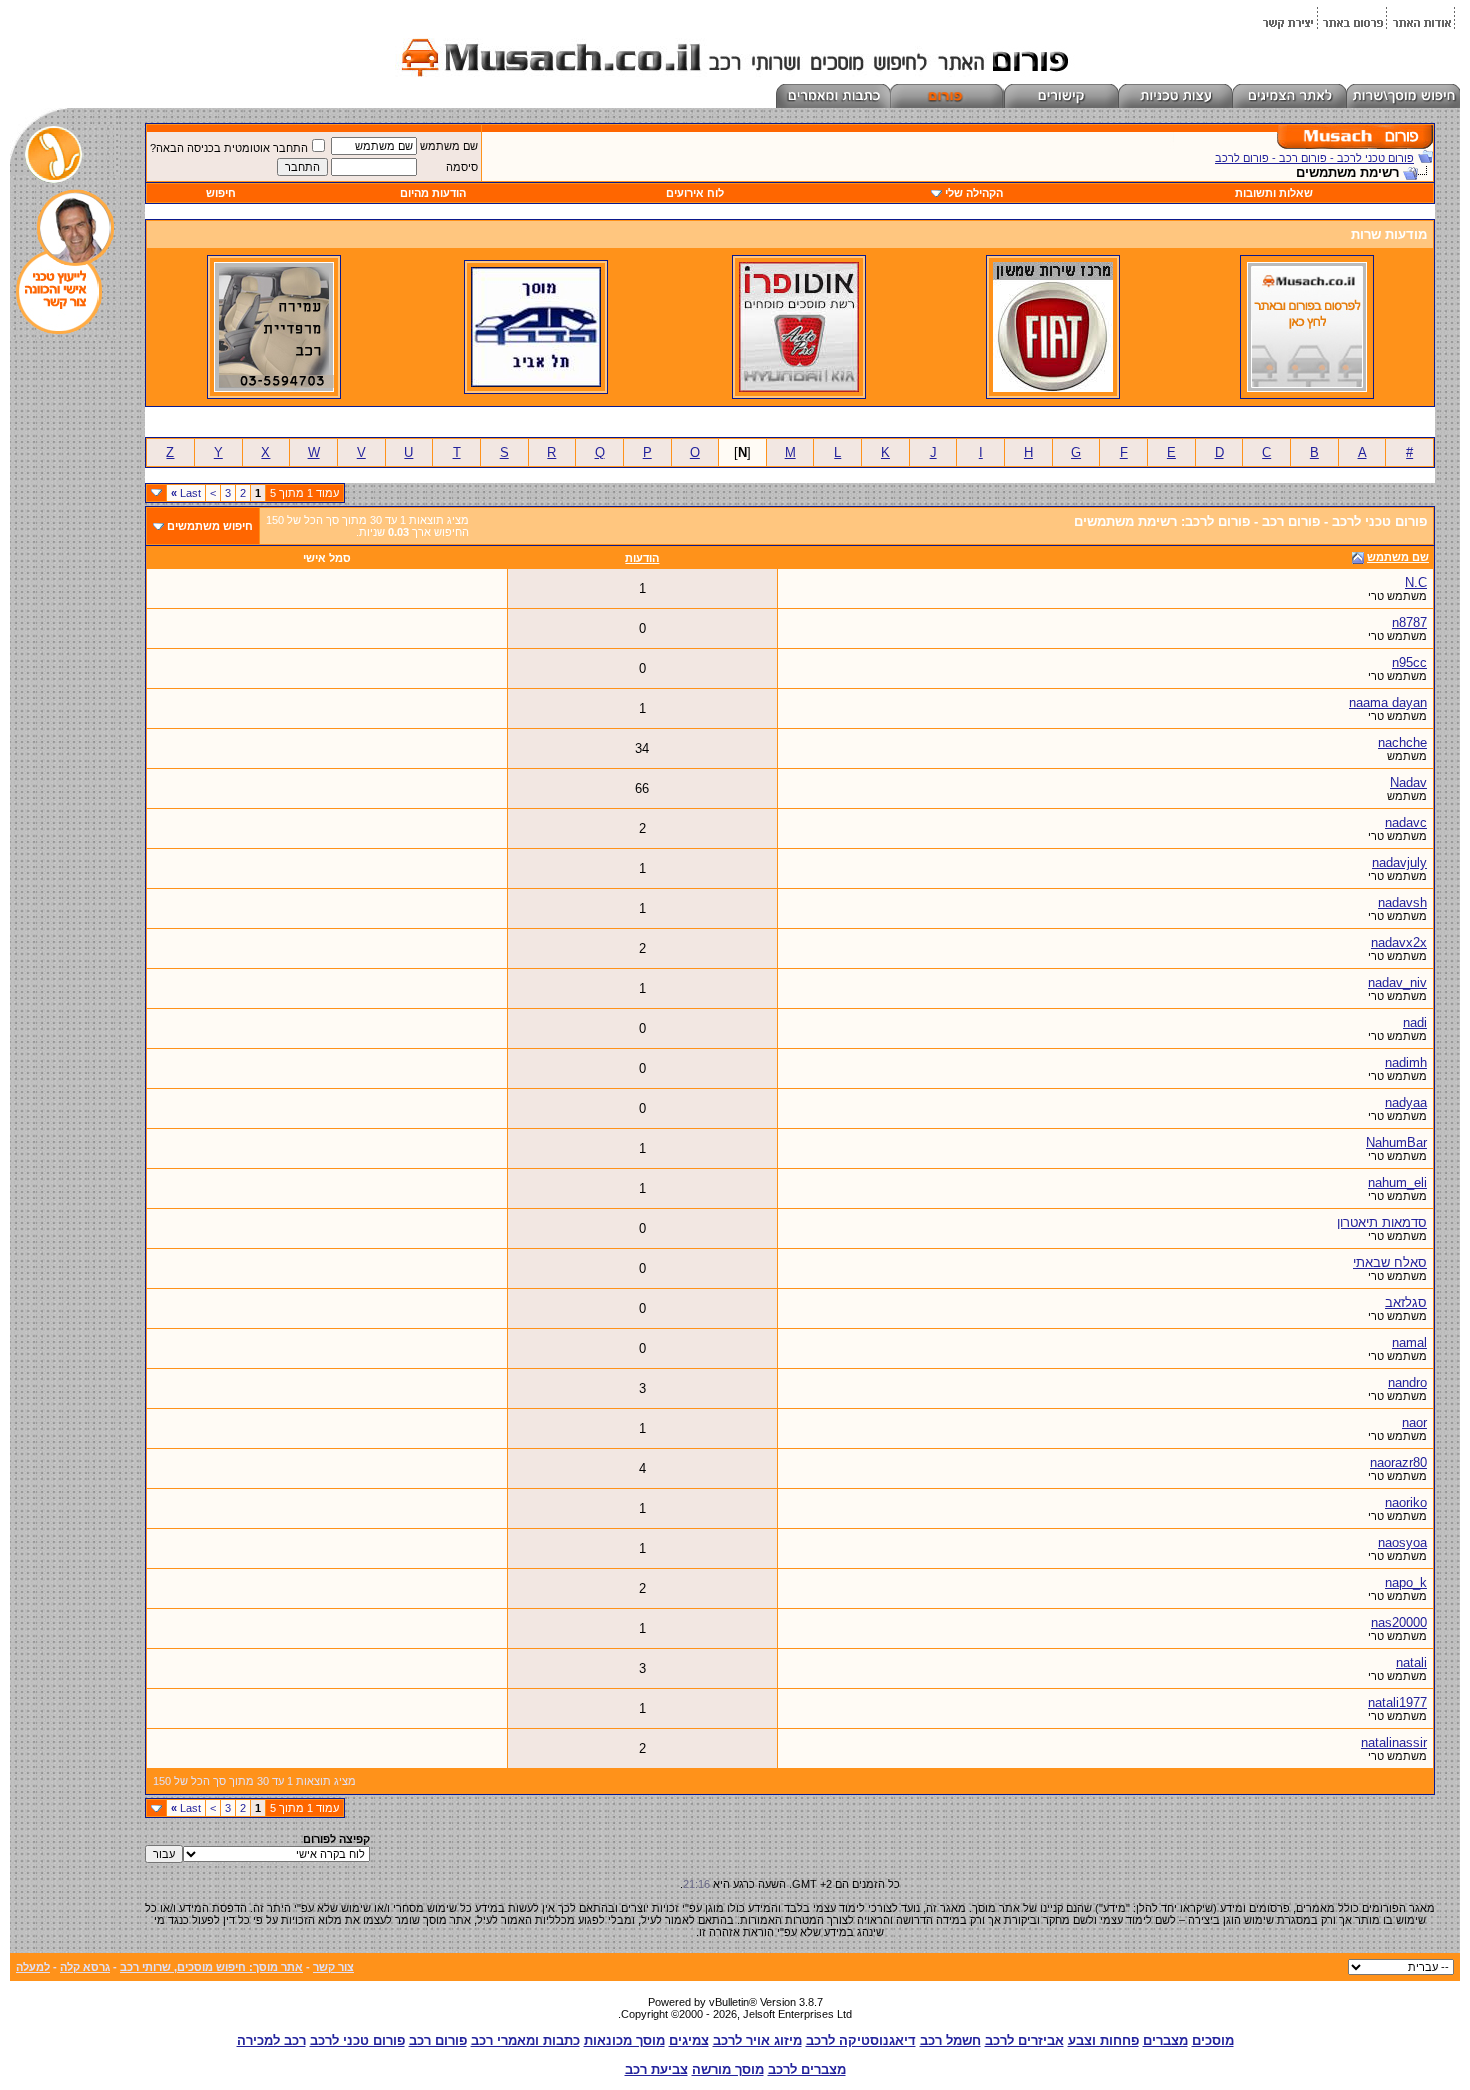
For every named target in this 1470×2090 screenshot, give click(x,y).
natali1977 (1397, 1702)
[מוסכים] (1307, 388)
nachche (1402, 742)
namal (1409, 1342)
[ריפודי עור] (274, 388)
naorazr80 (1398, 1462)
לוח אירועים (695, 193)
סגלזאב (1406, 1302)
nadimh (1406, 1062)
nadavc (1406, 822)
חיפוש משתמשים (210, 526)
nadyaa (1406, 1102)
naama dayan (1388, 702)
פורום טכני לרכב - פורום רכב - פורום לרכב (1314, 158)
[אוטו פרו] (799, 388)
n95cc (1409, 662)
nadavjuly (1399, 862)
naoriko (1406, 1502)
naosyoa (1402, 1542)
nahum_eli (1397, 1182)
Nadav (1408, 782)
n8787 (1409, 622)
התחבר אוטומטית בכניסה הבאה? (229, 148)
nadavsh (1402, 902)
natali (1411, 1662)
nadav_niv (1397, 982)
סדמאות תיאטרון (1382, 1222)
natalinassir (1394, 1742)
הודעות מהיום (433, 193)
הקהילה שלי (974, 193)
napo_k (1406, 1582)
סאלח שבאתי (1390, 1262)
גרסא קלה (85, 1967)
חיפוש (221, 193)
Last (186, 493)
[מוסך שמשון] (1053, 388)
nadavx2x (1399, 942)
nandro (1407, 1382)
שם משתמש (449, 146)
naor (1414, 1422)
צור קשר (333, 1967)
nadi (1415, 1022)
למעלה (33, 1967)
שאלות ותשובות (1274, 193)
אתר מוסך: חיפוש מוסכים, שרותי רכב (211, 1967)
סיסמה (462, 167)
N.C (1416, 582)
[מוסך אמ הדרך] (536, 383)
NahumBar (1396, 1142)
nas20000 (1399, 1622)
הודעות (642, 558)
